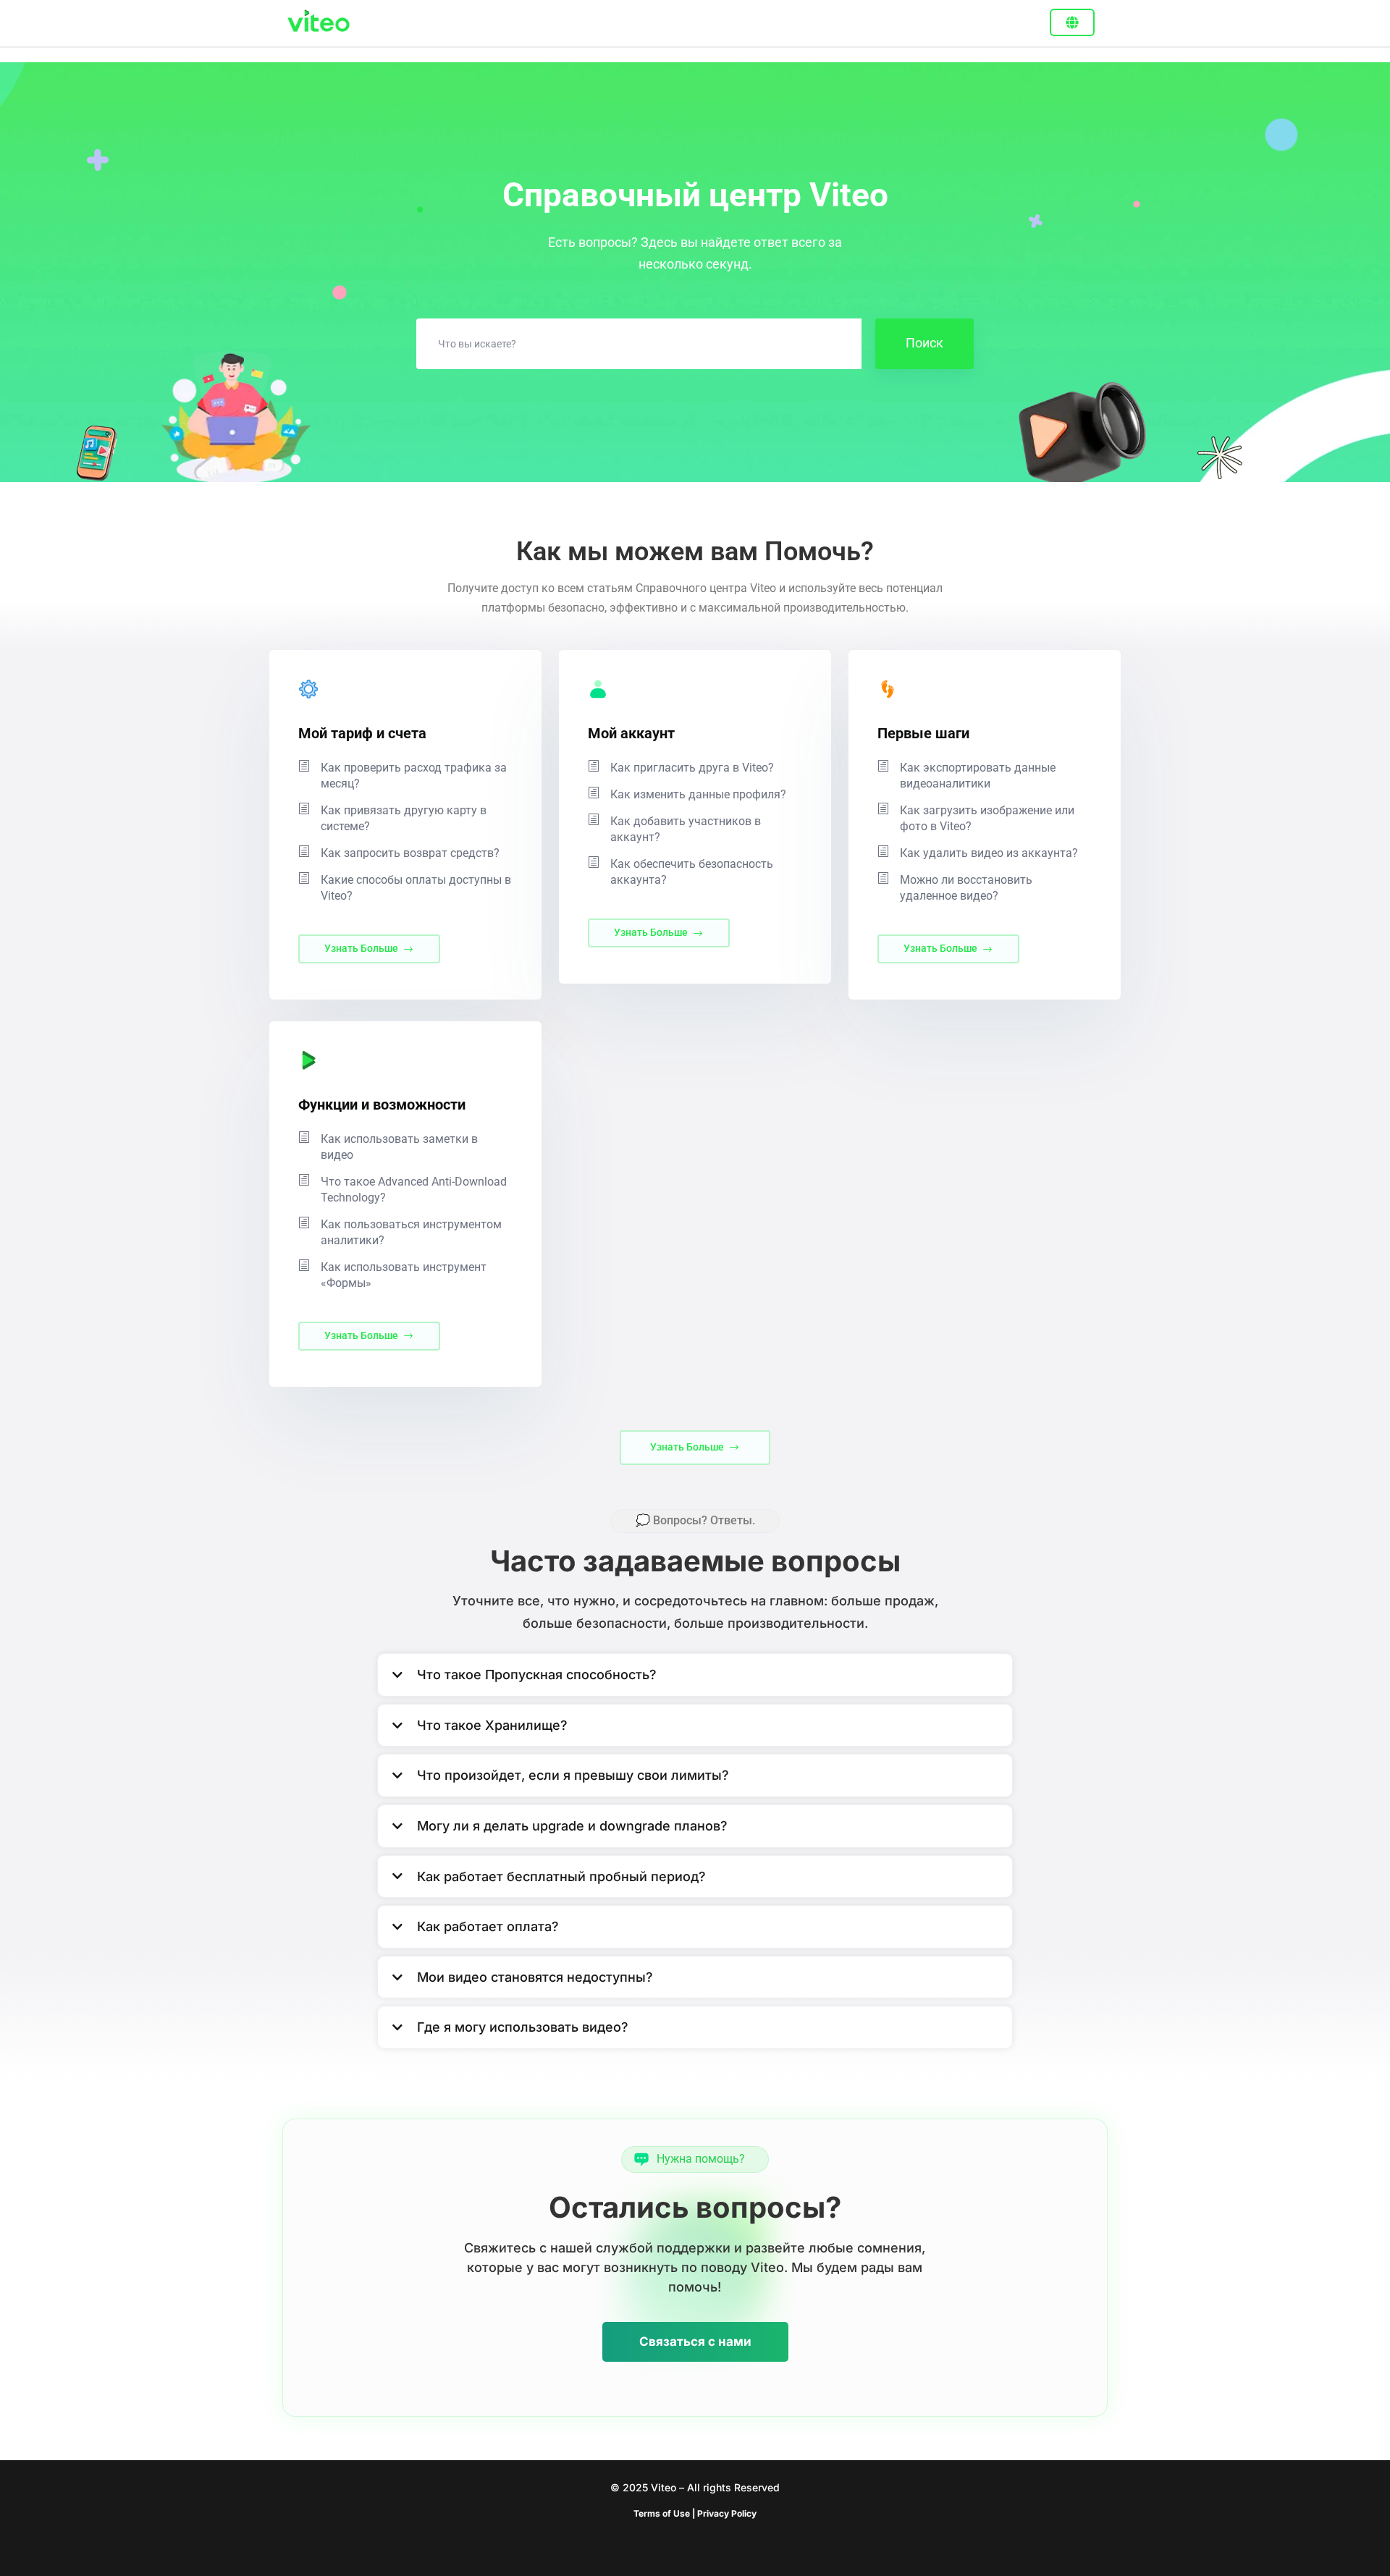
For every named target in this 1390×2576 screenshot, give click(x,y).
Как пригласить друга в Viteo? (692, 768)
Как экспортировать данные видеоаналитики (978, 776)
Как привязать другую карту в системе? (404, 818)
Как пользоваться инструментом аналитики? (411, 1232)
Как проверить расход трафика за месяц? (414, 776)
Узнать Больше (361, 948)
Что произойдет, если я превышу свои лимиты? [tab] (573, 1775)
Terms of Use (663, 2513)
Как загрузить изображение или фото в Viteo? (987, 818)
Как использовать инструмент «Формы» (404, 1275)
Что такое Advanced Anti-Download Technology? (414, 1190)
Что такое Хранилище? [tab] (492, 1725)
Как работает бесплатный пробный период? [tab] (561, 1876)
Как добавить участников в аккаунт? (686, 829)
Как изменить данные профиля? (698, 794)
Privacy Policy (727, 2513)
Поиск (924, 343)
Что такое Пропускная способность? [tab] (537, 1675)
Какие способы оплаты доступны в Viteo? (416, 888)
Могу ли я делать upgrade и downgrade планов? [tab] (572, 1826)
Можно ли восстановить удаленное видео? (966, 888)
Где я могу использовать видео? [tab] (523, 2027)
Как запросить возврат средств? (410, 853)
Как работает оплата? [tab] (488, 1926)
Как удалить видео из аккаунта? (989, 853)
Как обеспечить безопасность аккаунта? (692, 872)
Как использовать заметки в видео (399, 1147)
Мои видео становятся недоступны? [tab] (535, 1977)
